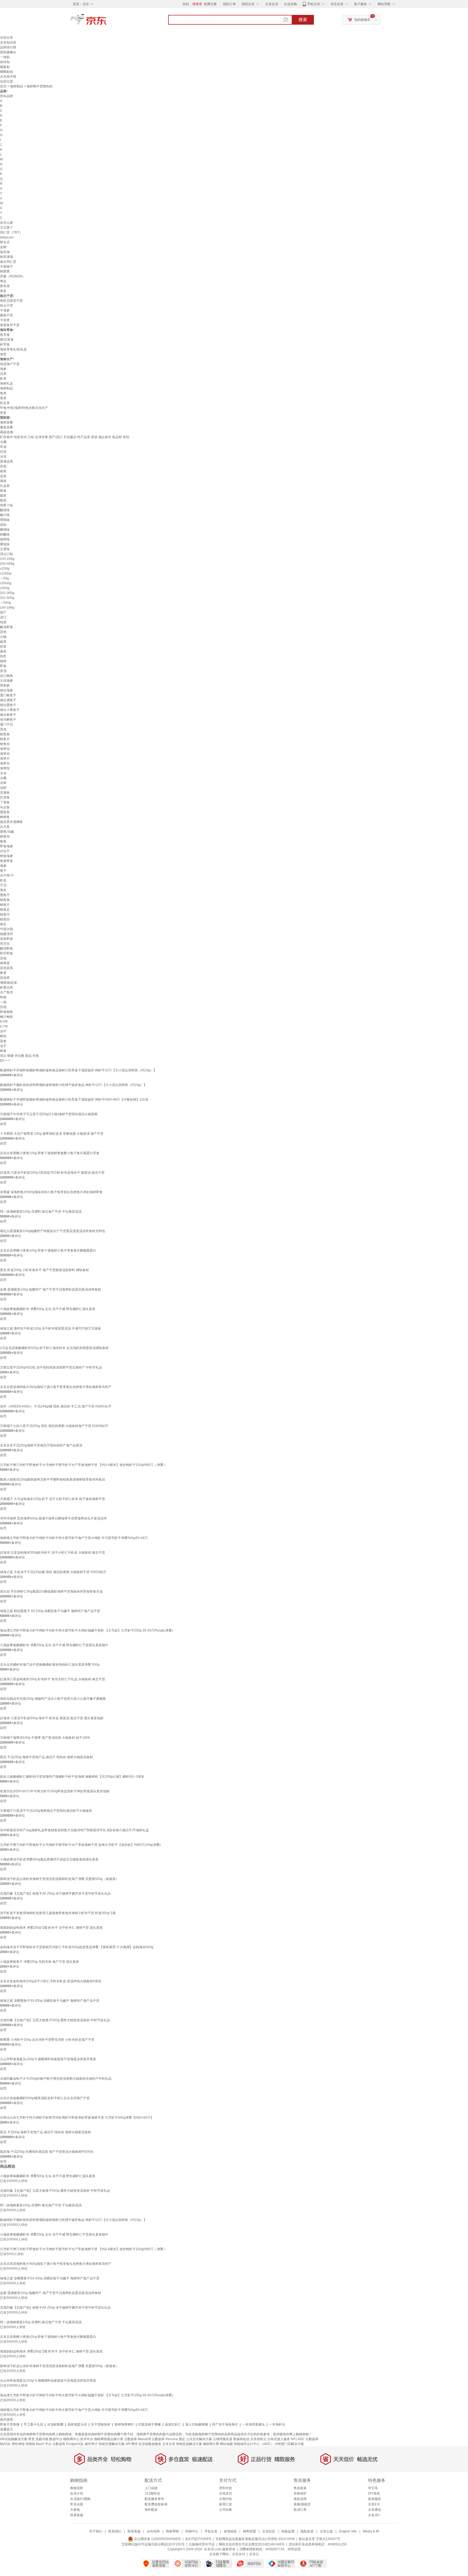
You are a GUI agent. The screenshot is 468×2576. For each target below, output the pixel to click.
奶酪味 (5, 534)
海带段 (5, 768)
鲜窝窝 (5, 271)
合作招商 (153, 2531)
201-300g (7, 593)
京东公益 (326, 2531)
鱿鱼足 (5, 910)
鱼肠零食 (6, 861)
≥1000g (6, 573)
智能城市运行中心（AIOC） (254, 2444)
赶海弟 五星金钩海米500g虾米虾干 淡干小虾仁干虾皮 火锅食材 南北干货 (53, 1553)
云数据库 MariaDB (137, 2439)
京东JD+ (374, 2515)
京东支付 (239, 2554)
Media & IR (371, 2531)
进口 (3, 617)
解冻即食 (6, 627)
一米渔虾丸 (277, 2424)
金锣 (3, 247)
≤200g (5, 569)
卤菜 (3, 642)
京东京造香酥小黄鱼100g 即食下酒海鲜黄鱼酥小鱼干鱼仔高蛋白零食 (50, 1153)
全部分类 (6, 38)
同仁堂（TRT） (11, 232)
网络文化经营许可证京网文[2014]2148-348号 (252, 2544)
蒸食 (3, 1041)
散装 (3, 491)
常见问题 (77, 2504)
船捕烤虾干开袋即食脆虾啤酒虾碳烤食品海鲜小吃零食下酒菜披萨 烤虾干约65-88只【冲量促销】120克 (74, 1100)
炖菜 (3, 622)
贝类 (3, 374)
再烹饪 (5, 944)
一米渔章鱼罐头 (253, 2424)
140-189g (7, 608)
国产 (3, 612)
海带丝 (5, 754)
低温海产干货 (10, 364)
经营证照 (294, 2549)
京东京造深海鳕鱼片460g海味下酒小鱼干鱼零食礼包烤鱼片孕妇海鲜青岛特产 (56, 1387)
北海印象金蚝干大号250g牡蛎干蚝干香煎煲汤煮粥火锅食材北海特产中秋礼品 (56, 2079)
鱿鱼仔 (5, 914)
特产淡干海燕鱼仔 (225, 2424)
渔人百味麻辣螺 (197, 2424)
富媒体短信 (241, 2439)
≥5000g (6, 583)
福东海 (5, 252)
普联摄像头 (8, 52)
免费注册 (210, 4)
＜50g (4, 578)
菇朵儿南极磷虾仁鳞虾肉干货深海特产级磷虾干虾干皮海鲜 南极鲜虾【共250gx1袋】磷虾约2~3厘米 (72, 1777)
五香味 (5, 549)
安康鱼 (5, 793)
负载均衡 (42, 2439)
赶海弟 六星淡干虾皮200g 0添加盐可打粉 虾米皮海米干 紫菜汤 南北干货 (52, 1173)
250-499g (7, 564)
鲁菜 (3, 973)
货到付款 (226, 2488)
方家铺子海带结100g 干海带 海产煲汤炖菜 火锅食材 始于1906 (45, 1738)
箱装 (3, 471)
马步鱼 (5, 807)
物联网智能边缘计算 (109, 2439)
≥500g (5, 588)
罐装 (3, 495)
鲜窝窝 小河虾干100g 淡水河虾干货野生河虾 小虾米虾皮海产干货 (47, 2040)
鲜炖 (3, 1036)
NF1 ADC (298, 2439)
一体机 (5, 57)
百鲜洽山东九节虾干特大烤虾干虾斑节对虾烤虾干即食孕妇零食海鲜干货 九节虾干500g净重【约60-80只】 (77, 2118)
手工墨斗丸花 (33, 2424)
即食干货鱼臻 (10, 2424)
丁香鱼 (5, 802)
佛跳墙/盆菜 (9, 983)
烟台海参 (6, 690)
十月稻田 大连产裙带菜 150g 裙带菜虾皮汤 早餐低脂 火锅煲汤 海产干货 (52, 1134)
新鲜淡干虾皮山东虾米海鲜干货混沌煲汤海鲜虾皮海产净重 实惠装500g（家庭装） (59, 1879)
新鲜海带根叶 (124, 2424)
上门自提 (151, 2488)
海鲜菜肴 (6, 422)
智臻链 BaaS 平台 (38, 2444)
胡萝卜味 (6, 505)
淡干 (3, 1046)
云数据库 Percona (165, 2439)
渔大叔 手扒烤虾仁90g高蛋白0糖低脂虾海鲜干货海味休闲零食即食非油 (51, 1591)
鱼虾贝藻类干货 (11, 301)
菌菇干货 (6, 315)
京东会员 (272, 4)
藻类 (3, 398)
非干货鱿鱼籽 (101, 2424)
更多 (3, 291)
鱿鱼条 (5, 734)
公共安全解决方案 (199, 2439)
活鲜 (3, 788)
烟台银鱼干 (8, 715)
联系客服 (77, 2515)
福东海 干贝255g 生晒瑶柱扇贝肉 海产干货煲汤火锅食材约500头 (47, 2152)
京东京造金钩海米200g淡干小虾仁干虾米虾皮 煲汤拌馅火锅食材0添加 (51, 1981)
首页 (3, 86)
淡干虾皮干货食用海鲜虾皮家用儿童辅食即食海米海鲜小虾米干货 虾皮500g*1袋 (58, 1913)
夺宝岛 (373, 2488)
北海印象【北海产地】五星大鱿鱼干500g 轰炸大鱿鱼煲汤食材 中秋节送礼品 (55, 2020)
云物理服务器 (223, 2439)
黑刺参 (5, 685)
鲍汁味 (5, 515)
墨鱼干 (5, 895)
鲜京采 (5, 242)
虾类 (3, 379)
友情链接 (230, 2531)
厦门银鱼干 (8, 695)
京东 (107, 22)
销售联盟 (249, 2531)
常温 (3, 447)
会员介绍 (77, 2493)
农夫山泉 (6, 223)
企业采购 (290, 4)
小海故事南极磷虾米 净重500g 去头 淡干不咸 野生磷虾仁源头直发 (48, 1309)
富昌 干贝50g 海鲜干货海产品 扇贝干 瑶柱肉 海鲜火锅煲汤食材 (45, 2132)
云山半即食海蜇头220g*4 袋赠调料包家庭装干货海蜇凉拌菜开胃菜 (48, 2059)
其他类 (5, 978)
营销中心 (192, 2531)
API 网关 (132, 2444)
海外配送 (151, 2510)
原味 (3, 525)
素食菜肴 (6, 427)
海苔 (3, 354)
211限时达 (152, 2493)
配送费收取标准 (156, 2504)
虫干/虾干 (7, 875)
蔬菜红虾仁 (173, 2424)
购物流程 (77, 2488)
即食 (3, 666)
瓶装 (3, 500)
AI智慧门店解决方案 (289, 2444)
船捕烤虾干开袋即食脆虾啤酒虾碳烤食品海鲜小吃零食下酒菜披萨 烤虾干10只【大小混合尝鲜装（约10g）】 (78, 1070)
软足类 (5, 403)
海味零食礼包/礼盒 (13, 349)
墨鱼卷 (5, 812)
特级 (3, 997)
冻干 (3, 1031)
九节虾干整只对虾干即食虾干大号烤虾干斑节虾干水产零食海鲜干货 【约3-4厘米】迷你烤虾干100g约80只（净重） (83, 1465)
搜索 (303, 20)
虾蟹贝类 (6, 987)
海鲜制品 (17, 86)
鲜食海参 (6, 856)
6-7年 (4, 1026)
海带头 (5, 763)
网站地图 (226, 2444)
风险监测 (288, 2531)
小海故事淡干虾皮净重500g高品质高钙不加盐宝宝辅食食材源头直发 (49, 1859)
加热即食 (6, 939)
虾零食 (5, 344)
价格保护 (300, 2493)
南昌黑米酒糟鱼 (11, 822)
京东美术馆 (8, 77)
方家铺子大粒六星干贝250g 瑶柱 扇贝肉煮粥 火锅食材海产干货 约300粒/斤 (54, 1426)
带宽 (31, 2439)
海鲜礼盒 (6, 383)
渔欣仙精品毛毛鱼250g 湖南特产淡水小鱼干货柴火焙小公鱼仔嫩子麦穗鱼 (53, 1699)
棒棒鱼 (5, 817)
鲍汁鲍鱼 (6, 1017)
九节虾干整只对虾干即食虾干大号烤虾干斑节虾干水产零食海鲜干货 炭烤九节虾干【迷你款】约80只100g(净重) (80, 1845)
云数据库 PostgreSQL (68, 2444)
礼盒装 (5, 486)
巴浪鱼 (5, 798)
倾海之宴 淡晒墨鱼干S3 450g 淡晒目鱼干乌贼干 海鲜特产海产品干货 (50, 2001)
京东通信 (375, 2510)
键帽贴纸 (6, 72)
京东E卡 (374, 2504)
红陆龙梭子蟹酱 (149, 2424)
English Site (348, 2531)
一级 (3, 1002)
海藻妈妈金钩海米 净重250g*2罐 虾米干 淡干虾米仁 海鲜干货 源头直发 (51, 1928)
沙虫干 (5, 851)
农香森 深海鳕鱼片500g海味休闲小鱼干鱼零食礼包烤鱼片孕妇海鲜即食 (51, 1192)
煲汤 (3, 671)
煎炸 (3, 656)
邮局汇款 (226, 2504)
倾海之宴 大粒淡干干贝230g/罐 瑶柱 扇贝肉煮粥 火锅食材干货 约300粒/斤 (53, 1572)
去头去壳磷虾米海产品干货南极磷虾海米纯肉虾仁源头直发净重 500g (50, 1665)
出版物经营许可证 (202, 2544)
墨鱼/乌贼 (7, 832)
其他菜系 (6, 968)
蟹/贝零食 (7, 340)
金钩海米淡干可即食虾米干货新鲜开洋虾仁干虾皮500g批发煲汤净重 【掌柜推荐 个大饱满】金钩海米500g (77, 1947)
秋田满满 (6, 257)
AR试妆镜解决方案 (14, 2439)
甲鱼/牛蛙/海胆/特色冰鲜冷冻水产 (24, 408)
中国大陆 (6, 929)
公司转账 (226, 2510)
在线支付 (226, 2493)
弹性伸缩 (18, 2444)
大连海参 (6, 681)
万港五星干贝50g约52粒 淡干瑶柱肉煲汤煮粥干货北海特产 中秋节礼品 (51, 1367)
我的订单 (229, 4)
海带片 (5, 759)
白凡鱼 (5, 827)
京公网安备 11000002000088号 (157, 2539)
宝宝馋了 (6, 228)
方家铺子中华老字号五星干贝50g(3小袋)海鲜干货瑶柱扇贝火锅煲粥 (49, 1114)
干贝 (3, 885)
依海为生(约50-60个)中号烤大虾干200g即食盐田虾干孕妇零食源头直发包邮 (55, 1791)
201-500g (7, 598)
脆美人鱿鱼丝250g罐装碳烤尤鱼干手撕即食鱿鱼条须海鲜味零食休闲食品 (53, 1479)
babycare (7, 237)
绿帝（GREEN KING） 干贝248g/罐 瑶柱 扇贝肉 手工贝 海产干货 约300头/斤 (56, 1406)
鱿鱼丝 (5, 744)
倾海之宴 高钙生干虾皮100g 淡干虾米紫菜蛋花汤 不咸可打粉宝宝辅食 (51, 1328)
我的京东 (248, 4)
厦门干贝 (6, 724)
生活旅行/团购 (80, 2499)
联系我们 (115, 2531)
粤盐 (3, 281)
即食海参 (6, 846)
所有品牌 (6, 96)
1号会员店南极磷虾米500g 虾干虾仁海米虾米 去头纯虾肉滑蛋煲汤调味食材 (54, 1348)
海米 (3, 890)
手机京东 (314, 4)
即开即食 (6, 953)
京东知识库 (8, 42)
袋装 (3, 481)
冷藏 (3, 442)
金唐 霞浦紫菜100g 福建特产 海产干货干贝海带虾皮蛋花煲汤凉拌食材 (51, 1289)
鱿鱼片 (5, 739)
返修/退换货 (302, 2504)
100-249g (7, 559)
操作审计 (91, 2444)
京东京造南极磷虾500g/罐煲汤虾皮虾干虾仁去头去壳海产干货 (45, 2098)
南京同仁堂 (8, 262)
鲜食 (3, 1051)
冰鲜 (3, 783)
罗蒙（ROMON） (13, 276)
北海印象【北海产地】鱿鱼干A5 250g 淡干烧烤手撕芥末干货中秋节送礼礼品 (55, 1894)
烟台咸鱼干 (8, 700)
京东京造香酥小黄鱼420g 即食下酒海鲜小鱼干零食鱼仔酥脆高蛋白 (48, 1251)
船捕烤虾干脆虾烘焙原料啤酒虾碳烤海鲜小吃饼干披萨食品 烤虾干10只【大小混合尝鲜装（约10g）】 (73, 1085)
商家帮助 (173, 2531)
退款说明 (300, 2499)
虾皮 (3, 880)
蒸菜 (3, 651)
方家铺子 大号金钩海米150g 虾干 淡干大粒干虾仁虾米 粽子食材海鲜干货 (53, 1499)
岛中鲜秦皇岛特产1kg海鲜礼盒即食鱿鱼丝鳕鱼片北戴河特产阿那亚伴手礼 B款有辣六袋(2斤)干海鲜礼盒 (74, 1830)
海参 (3, 369)
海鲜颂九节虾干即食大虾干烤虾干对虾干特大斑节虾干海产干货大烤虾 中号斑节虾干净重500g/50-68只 (74, 1538)
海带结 (5, 749)
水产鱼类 (6, 992)
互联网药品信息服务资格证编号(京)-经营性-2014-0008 (255, 2539)
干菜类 (5, 320)
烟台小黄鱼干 (10, 710)
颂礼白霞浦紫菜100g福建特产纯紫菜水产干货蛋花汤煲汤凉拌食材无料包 (53, 1231)
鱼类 (3, 393)
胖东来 (5, 286)
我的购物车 (362, 20)
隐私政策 (307, 2531)
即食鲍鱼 (6, 1012)
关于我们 (96, 2531)
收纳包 (5, 62)
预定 (182, 2439)
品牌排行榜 (8, 47)
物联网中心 (71, 2439)
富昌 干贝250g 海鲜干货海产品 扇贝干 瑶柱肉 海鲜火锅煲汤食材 (46, 1757)
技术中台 (87, 2439)
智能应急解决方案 (189, 2444)
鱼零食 (5, 335)
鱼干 (3, 871)
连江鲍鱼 (6, 676)
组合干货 (6, 306)
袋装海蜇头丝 (77, 2424)
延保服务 (375, 2499)
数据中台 (56, 2439)
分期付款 (226, 2499)
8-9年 (4, 1022)
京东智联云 (258, 2439)
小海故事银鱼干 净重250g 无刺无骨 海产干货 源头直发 (40, 1962)
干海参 (5, 310)
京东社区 (269, 2531)
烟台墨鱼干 (8, 705)
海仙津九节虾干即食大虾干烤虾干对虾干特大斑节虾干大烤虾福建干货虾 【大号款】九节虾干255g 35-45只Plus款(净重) (86, 1630)
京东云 (254, 2554)
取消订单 (300, 2510)
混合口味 (6, 554)
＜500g (5, 603)
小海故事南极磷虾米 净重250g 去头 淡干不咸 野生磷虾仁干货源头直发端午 (54, 1645)
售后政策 (300, 2488)
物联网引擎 (211, 2444)
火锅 (3, 637)
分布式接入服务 (279, 2439)
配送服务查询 (154, 2499)
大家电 (75, 2510)
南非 (3, 924)
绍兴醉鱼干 (8, 720)
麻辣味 (5, 530)
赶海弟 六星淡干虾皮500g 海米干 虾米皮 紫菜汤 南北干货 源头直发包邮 (52, 1718)
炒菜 (3, 647)
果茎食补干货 (10, 325)
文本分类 (169, 2444)
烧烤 (3, 661)
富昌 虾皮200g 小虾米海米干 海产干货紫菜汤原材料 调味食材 (44, 1270)
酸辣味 (5, 510)
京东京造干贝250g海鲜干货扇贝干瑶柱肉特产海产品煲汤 (41, 1445)
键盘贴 (5, 67)
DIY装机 (374, 2493)
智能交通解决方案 (112, 2444)
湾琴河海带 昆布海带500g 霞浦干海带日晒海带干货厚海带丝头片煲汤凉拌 (53, 1518)
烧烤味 (5, 539)
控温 (3, 452)
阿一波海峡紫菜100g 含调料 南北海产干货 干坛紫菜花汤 (41, 1212)
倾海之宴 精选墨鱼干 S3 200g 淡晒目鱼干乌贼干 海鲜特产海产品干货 (50, 1611)
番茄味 (5, 544)
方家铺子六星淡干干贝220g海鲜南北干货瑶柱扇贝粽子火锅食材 (46, 1811)
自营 (3, 1124)
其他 (3, 466)
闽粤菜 (5, 963)
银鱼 (3, 841)
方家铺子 (6, 267)
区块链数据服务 (150, 2444)
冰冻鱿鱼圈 (55, 2424)
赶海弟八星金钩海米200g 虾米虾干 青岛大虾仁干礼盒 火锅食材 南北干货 (53, 1679)
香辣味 (5, 520)
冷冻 (3, 457)
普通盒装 (6, 461)
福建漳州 (6, 934)
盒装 (3, 476)
